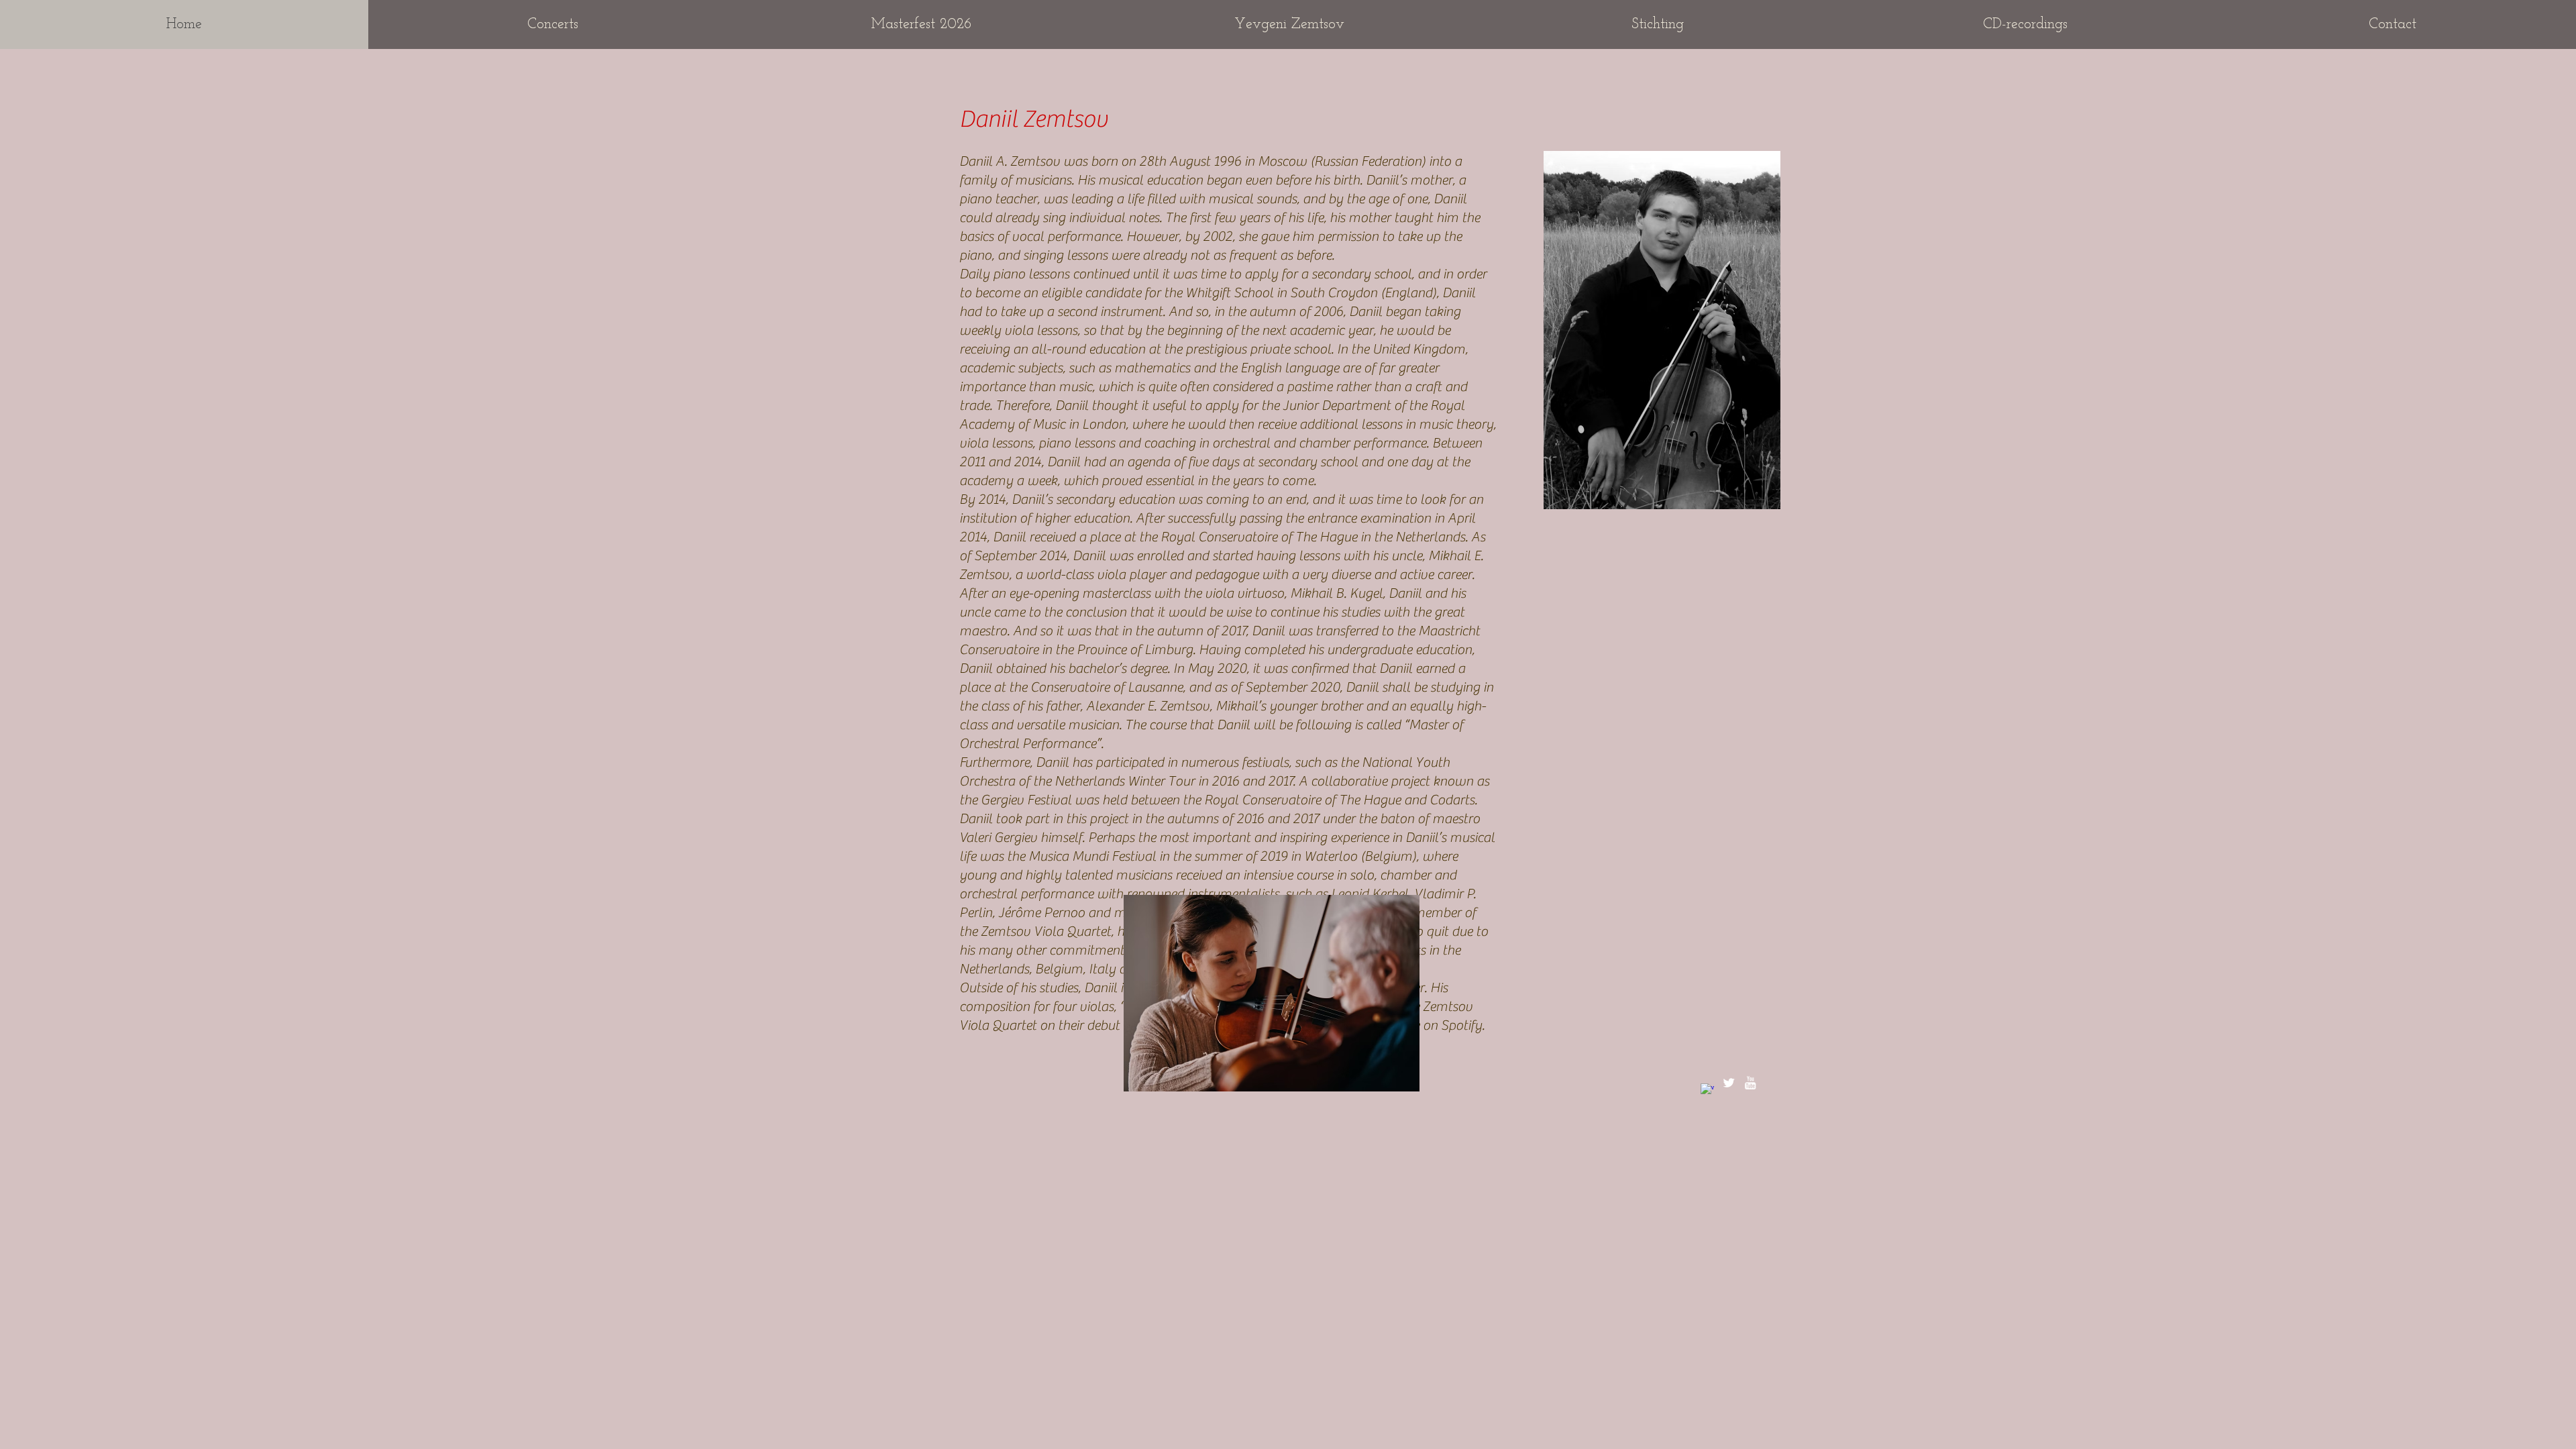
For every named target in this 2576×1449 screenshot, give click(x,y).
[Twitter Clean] (1729, 1083)
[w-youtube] (1750, 1083)
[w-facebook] (1707, 1090)
